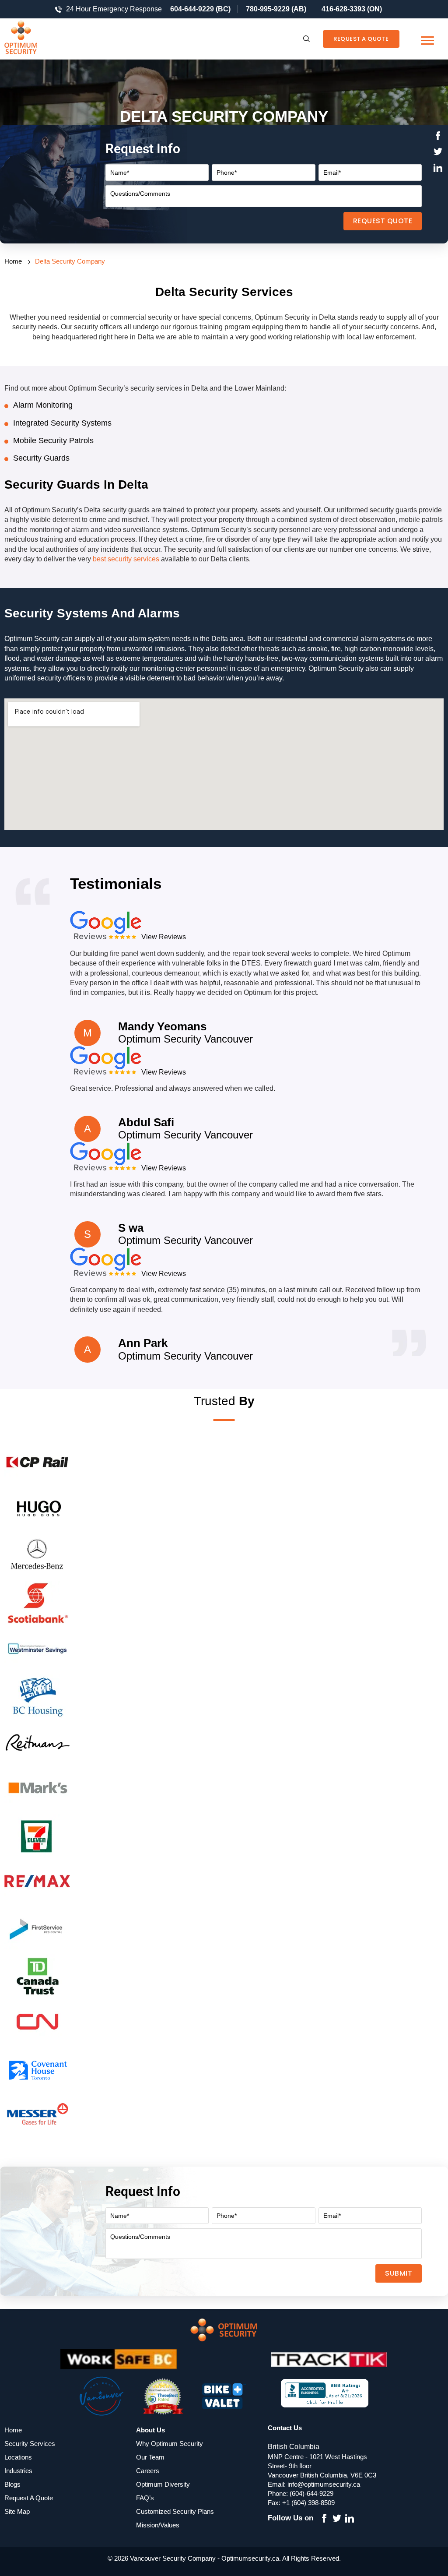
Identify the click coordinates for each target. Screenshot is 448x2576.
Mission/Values (158, 2525)
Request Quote (383, 221)
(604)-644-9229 (311, 2493)
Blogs (12, 2484)
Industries (18, 2471)
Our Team (150, 2457)
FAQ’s (145, 2498)
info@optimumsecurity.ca (324, 2484)
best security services (126, 559)
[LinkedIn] (438, 169)
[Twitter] (438, 153)
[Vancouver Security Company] (37, 39)
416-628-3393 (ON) (352, 9)
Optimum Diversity (163, 2484)
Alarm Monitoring (43, 405)
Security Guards (41, 458)
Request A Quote (361, 39)
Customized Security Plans (175, 2511)
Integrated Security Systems (62, 423)
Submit (399, 2273)
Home (13, 261)
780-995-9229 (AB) (276, 9)
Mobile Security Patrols (53, 440)
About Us (150, 2430)
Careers (148, 2471)
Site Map (17, 2511)
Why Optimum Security (170, 2444)
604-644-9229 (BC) (200, 9)
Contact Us (285, 2428)
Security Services (30, 2444)
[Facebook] (438, 137)
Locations (18, 2457)
